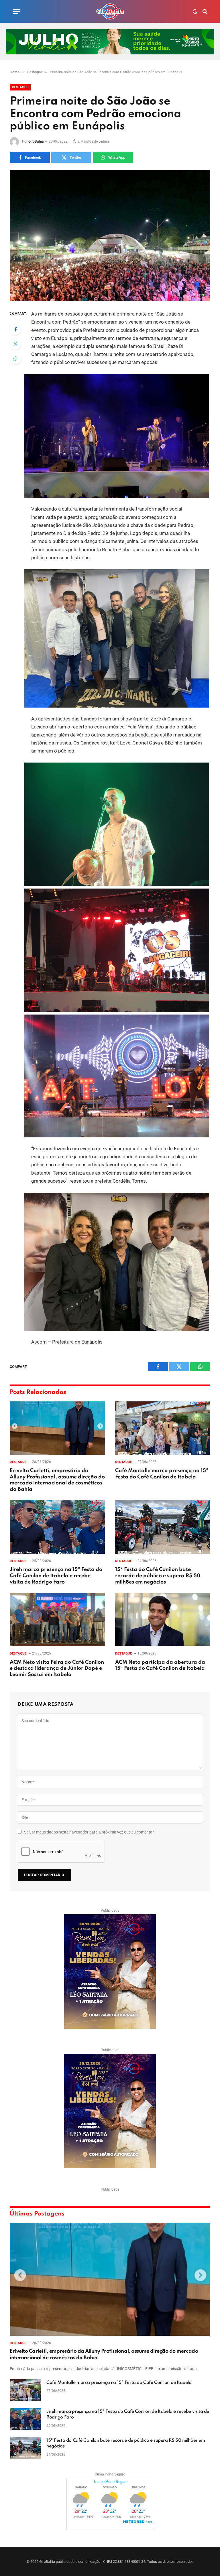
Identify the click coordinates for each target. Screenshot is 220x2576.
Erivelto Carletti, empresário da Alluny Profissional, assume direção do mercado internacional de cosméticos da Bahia (57, 1480)
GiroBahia (36, 141)
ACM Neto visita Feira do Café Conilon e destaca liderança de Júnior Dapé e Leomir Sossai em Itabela (57, 1669)
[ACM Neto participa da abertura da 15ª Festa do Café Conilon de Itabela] (163, 1619)
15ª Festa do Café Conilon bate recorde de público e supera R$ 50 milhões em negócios (158, 1576)
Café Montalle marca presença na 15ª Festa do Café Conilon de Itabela (162, 1474)
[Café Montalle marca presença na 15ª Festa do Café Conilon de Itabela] (163, 1428)
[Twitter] (15, 344)
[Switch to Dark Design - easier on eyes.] (195, 11)
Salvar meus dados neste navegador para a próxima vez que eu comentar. (89, 1832)
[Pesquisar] (204, 12)
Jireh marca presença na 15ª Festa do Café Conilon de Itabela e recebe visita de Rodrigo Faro (56, 1576)
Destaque (20, 87)
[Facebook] (15, 329)
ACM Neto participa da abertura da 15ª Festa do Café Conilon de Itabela (160, 1665)
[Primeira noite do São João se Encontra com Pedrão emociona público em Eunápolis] (110, 236)
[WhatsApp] (15, 359)
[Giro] (110, 11)
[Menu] (16, 12)
